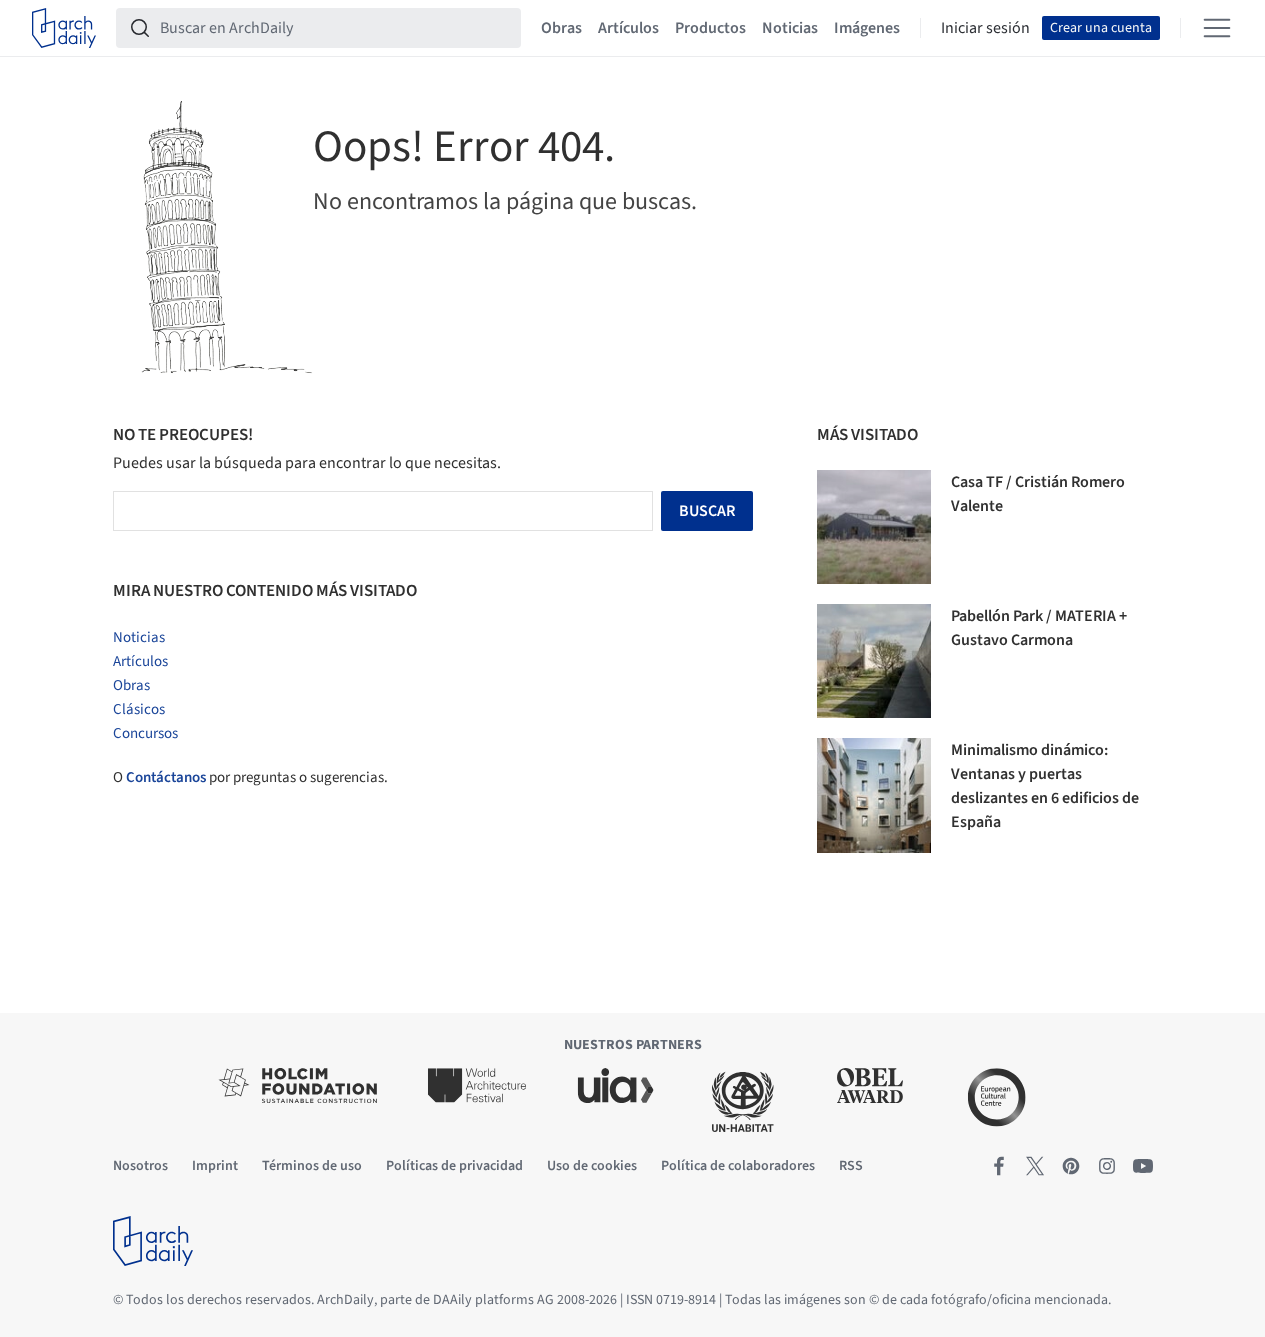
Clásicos (139, 709)
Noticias (790, 28)
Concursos (145, 733)
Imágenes (867, 28)
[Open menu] (1217, 28)
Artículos (628, 28)
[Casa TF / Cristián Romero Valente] (874, 527)
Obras (561, 28)
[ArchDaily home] (64, 28)
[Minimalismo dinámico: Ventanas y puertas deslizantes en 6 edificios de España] (874, 795)
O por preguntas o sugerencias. (250, 777)
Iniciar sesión (985, 28)
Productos (710, 28)
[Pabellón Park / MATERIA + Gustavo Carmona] (874, 661)
